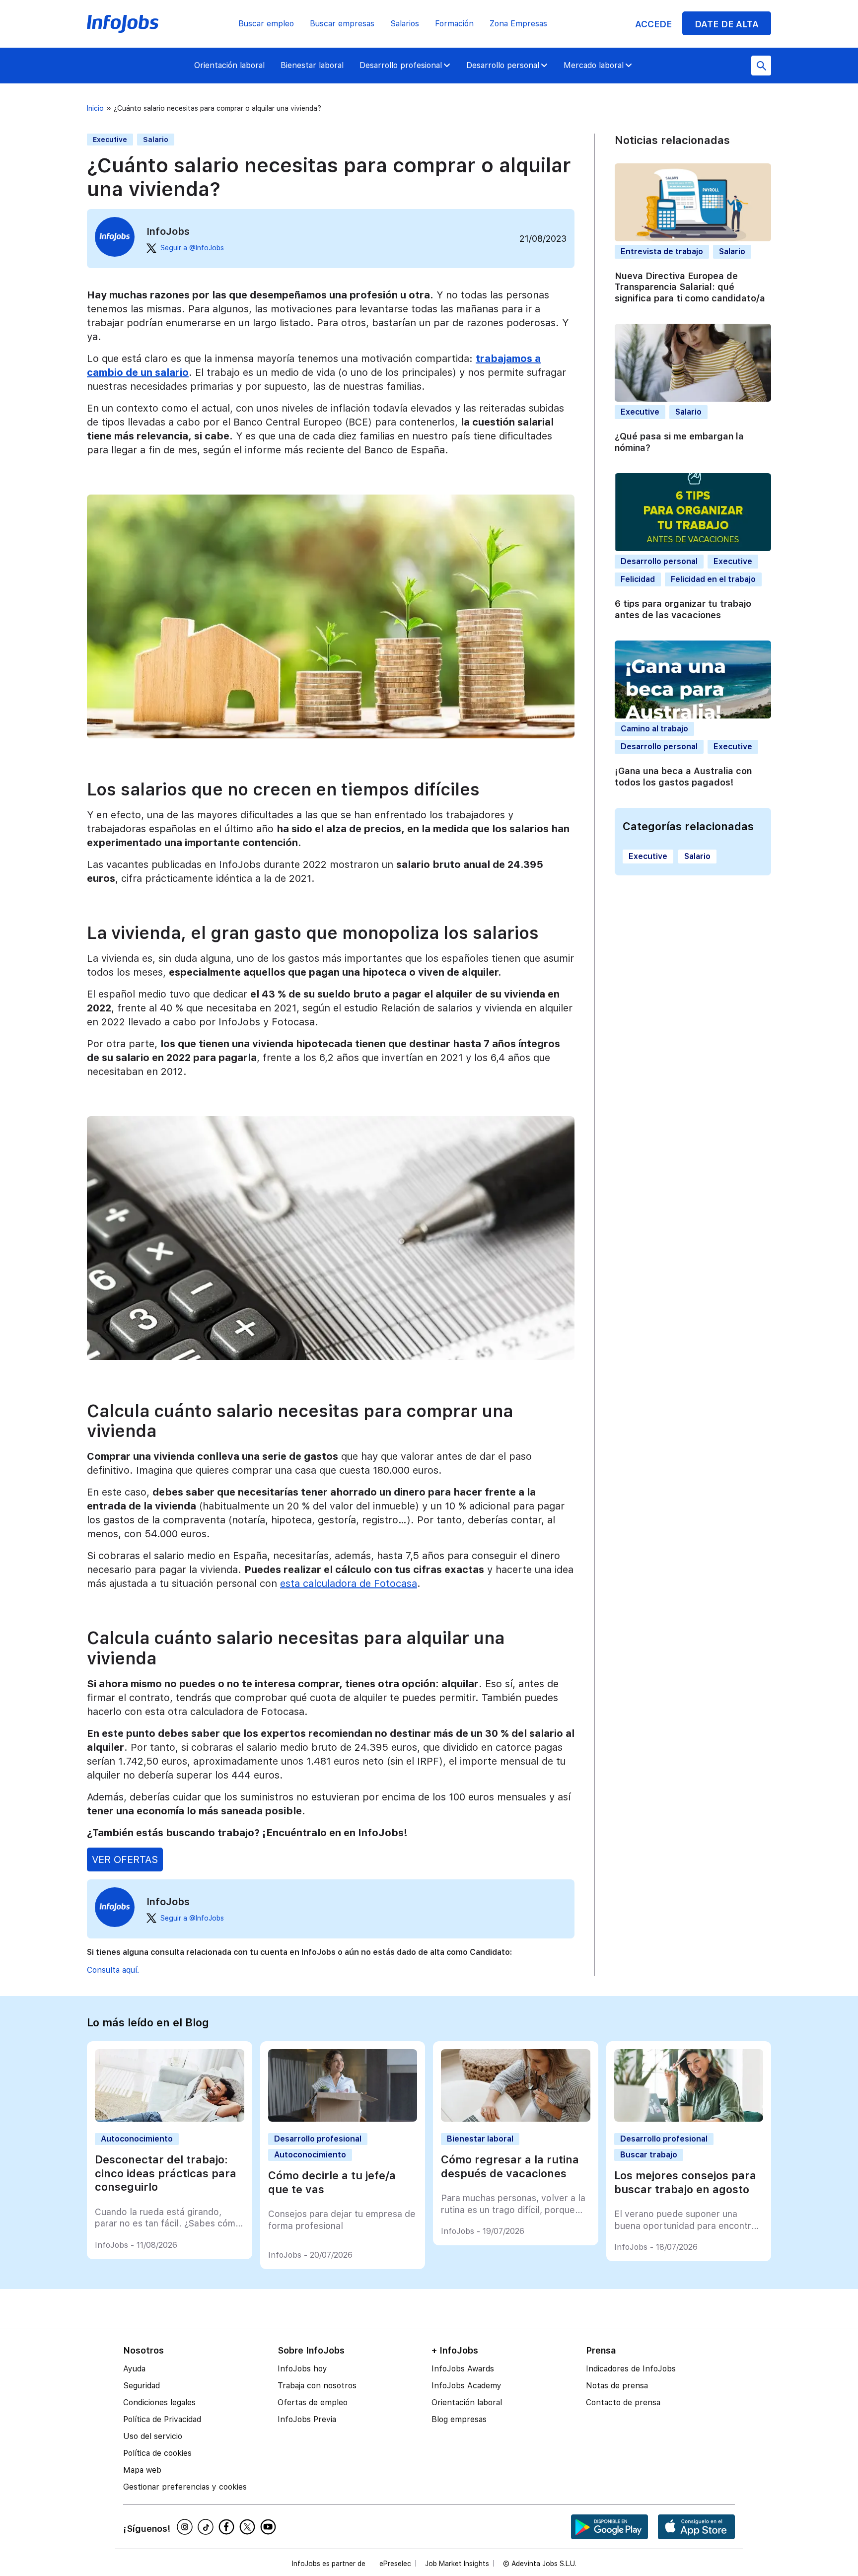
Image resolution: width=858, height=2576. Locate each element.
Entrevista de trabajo (662, 251)
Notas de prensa (617, 2386)
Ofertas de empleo (313, 2402)
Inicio (95, 108)
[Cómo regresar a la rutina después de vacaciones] (516, 2119)
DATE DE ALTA (727, 24)
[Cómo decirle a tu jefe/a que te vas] (343, 2119)
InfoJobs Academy (466, 2386)
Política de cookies (157, 2453)
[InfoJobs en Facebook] (228, 2527)
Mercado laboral (594, 65)
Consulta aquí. (113, 1970)
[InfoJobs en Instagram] (186, 2527)
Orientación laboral (229, 65)
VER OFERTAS (125, 1860)
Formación (454, 24)
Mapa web (142, 2470)
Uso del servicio (153, 2436)
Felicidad (638, 579)
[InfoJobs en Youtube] (270, 2527)
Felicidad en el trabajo (713, 579)
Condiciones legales (159, 2402)
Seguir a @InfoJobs (192, 248)
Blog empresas (459, 2419)
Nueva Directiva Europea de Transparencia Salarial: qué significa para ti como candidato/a (690, 287)
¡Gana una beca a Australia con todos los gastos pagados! (683, 777)
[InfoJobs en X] (249, 2527)
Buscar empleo (266, 24)
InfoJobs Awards (463, 2369)
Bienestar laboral (312, 65)
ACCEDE (653, 24)
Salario (156, 140)
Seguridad (142, 2386)
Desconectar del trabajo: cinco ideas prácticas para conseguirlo (166, 2173)
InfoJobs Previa (307, 2419)
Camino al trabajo (654, 729)
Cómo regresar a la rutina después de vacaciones (510, 2166)
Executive (110, 140)
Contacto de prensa (623, 2402)
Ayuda (134, 2369)
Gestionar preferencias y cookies (185, 2487)
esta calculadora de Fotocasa (349, 1583)
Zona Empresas (518, 24)
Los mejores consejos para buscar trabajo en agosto (685, 2182)
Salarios (405, 24)
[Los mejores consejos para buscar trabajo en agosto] (689, 2119)
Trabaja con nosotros (317, 2386)
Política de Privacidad (162, 2419)
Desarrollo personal (503, 65)
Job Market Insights (457, 2564)
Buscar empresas (342, 24)
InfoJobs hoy (302, 2369)
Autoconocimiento (137, 2139)
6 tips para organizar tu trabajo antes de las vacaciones (683, 609)
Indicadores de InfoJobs (631, 2369)
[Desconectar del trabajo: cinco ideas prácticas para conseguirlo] (170, 2119)
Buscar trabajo (649, 2155)
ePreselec (395, 2564)
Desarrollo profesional (401, 65)
